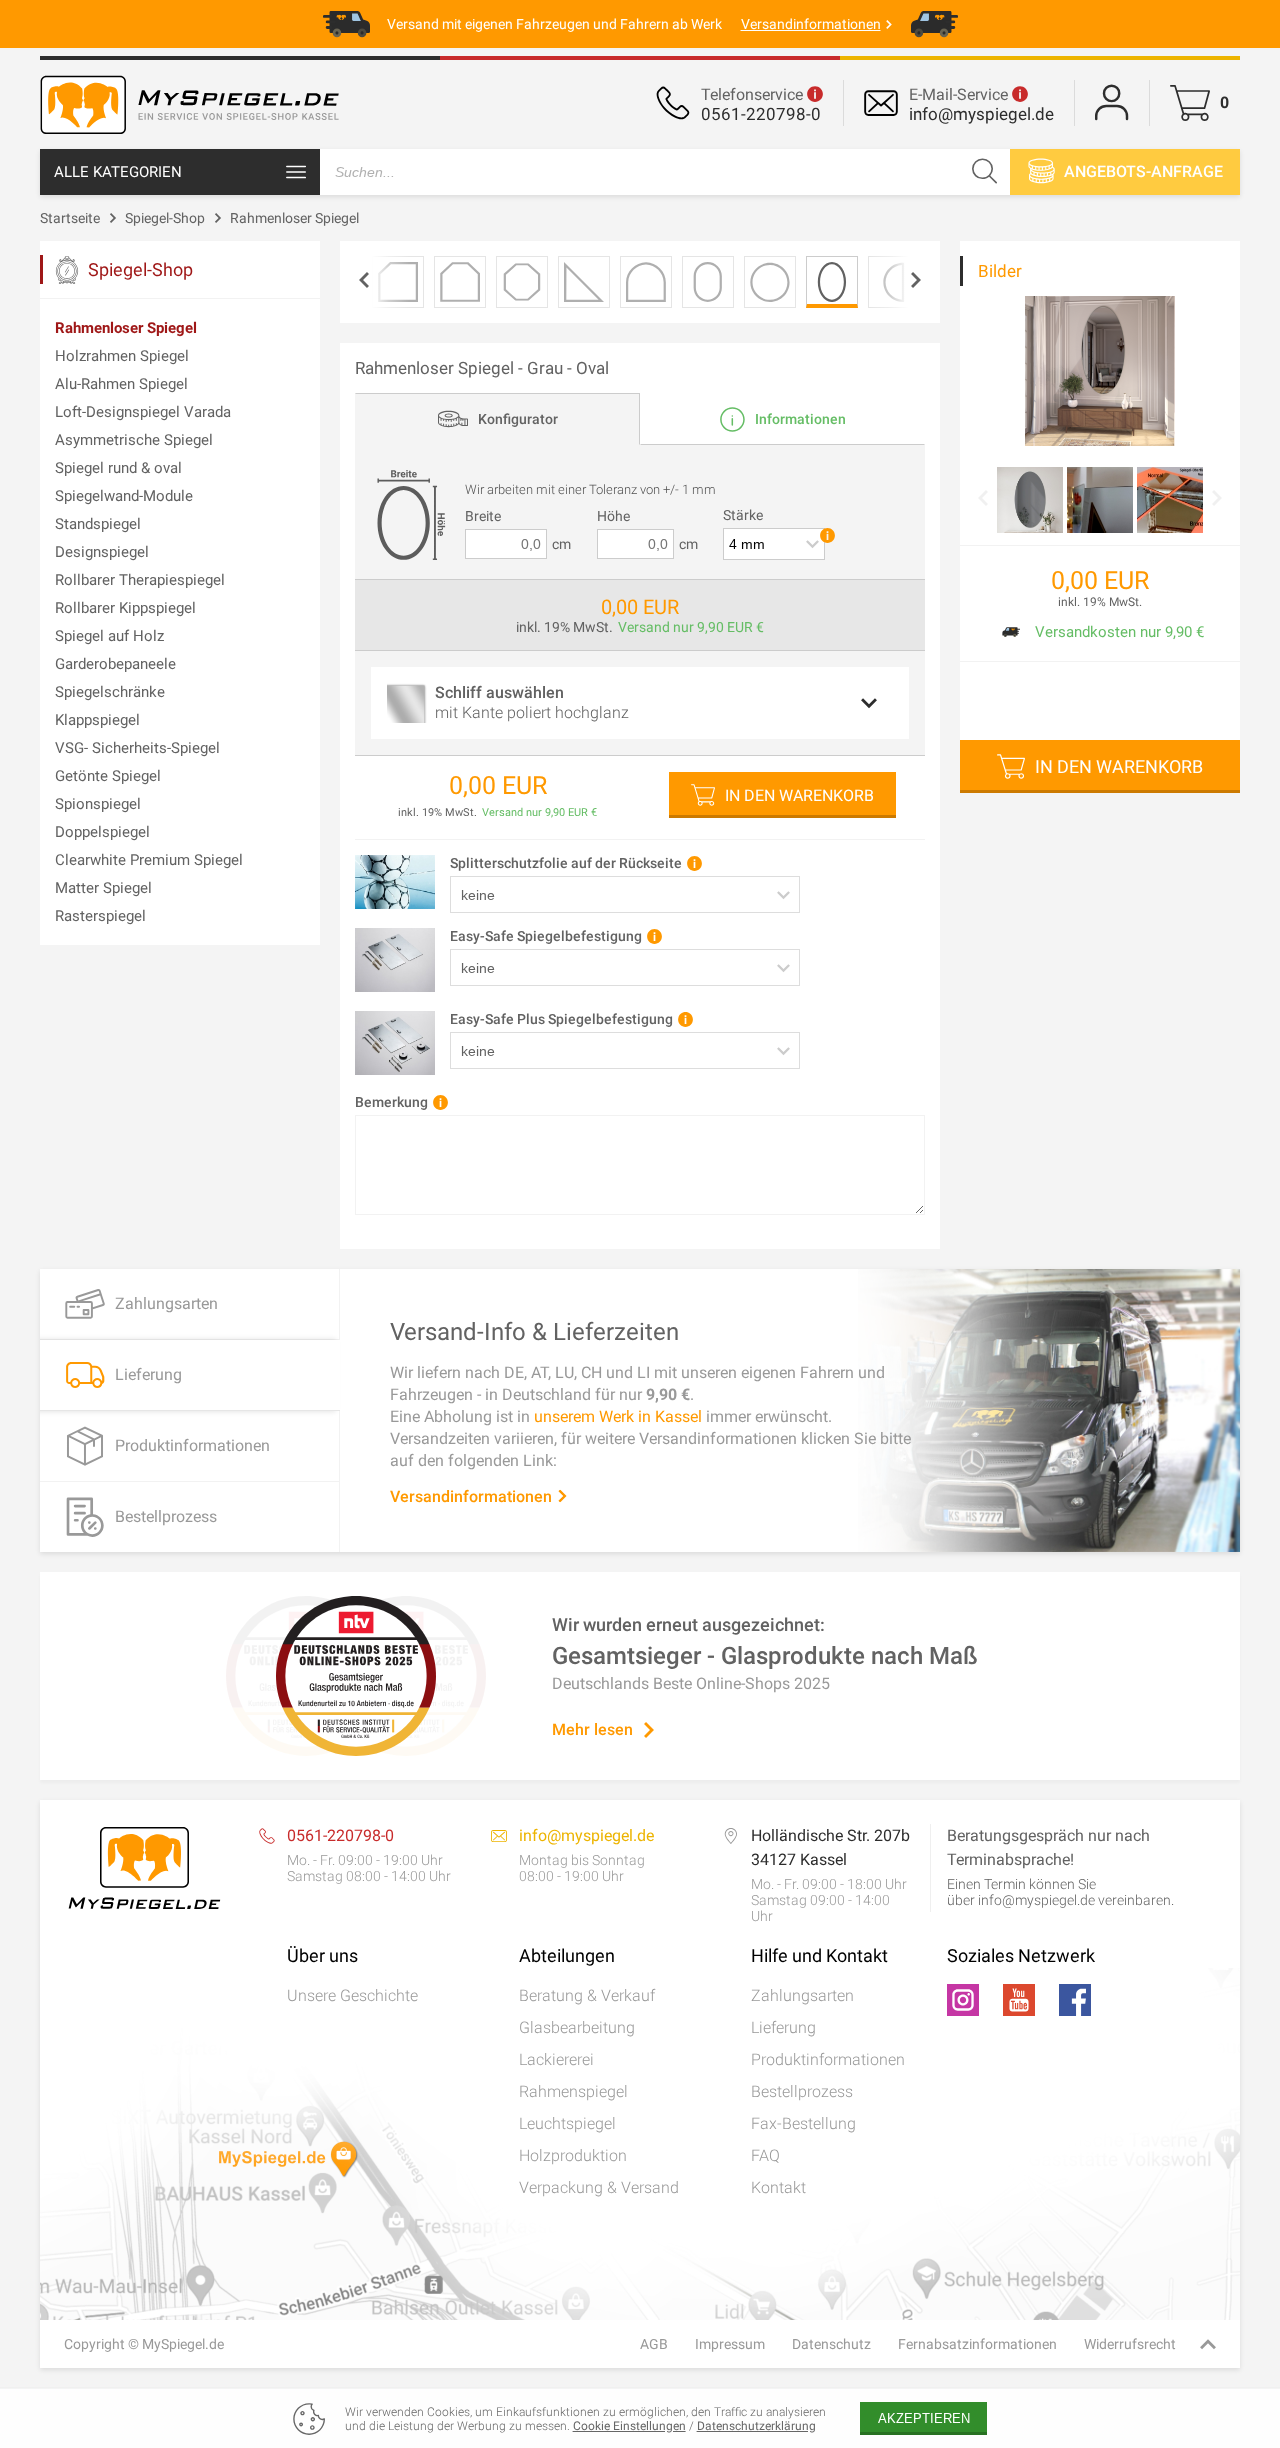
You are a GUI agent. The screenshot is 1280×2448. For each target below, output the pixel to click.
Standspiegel (98, 524)
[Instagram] (963, 2000)
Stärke (743, 515)
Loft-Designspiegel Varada (143, 412)
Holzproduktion (573, 2155)
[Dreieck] (584, 282)
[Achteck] (522, 282)
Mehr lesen (592, 1729)
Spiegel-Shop (165, 218)
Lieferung (783, 2027)
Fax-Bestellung (803, 2123)
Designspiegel (102, 552)
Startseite (70, 218)
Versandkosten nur (1098, 632)
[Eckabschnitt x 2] (460, 282)
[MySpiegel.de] (190, 134)
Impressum (730, 2344)
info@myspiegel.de (981, 114)
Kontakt (778, 2187)
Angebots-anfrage (1141, 171)
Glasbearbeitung (577, 2027)
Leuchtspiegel (567, 2123)
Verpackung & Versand (599, 2187)
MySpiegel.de (183, 2344)
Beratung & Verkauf (587, 1995)
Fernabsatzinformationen (977, 2344)
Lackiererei (556, 2059)
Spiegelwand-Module (124, 496)
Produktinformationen (828, 2059)
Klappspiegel (97, 720)
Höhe (613, 516)
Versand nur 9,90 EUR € (691, 627)
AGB (654, 2344)
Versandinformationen (473, 1495)
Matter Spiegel (103, 888)
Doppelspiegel (102, 832)
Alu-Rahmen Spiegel (121, 384)
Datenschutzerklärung (756, 2426)
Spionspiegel (98, 804)
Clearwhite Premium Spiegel (149, 860)
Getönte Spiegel (108, 776)
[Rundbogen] (646, 282)
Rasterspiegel (100, 916)
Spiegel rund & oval (118, 468)
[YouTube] (1019, 2000)
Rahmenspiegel (573, 2091)
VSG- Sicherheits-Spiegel (137, 748)
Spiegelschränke (110, 692)
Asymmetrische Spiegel (134, 440)
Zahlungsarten (802, 1995)
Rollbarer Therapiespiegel (140, 580)
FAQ (765, 2155)
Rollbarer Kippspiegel (125, 608)
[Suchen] (984, 172)
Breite (483, 516)
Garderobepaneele (115, 664)
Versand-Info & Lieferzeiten (534, 1331)
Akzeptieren (924, 2418)
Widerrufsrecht (1130, 2344)
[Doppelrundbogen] (708, 282)
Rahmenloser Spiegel (294, 218)
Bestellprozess (802, 2091)
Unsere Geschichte (352, 1995)
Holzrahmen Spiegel (122, 356)
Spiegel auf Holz (109, 636)
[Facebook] (1075, 2000)
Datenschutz (831, 2344)
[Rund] (770, 282)
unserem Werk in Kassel (618, 1415)
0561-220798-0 (761, 114)
